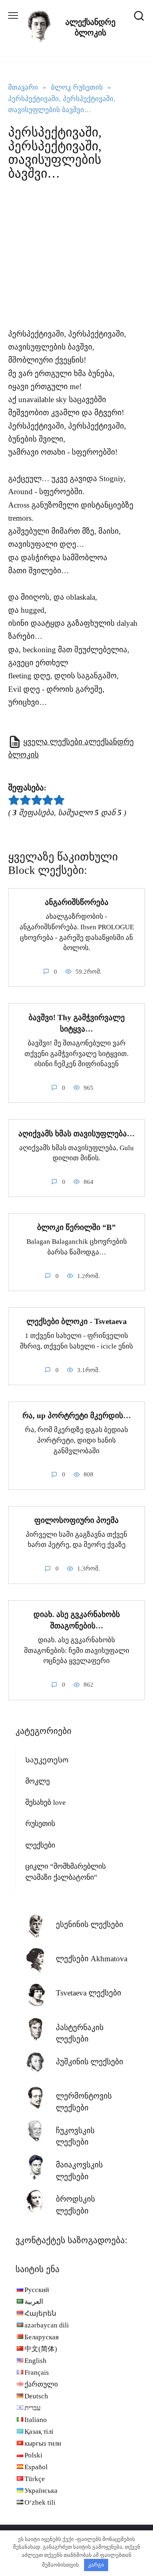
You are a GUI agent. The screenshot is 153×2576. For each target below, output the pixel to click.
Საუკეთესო (47, 1760)
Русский (37, 2290)
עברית (33, 2408)
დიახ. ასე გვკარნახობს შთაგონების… (77, 1620)
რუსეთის (40, 1824)
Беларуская (42, 2337)
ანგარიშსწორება (77, 902)
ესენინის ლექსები (90, 1924)
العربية (34, 2302)
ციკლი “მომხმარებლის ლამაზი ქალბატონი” (65, 1872)
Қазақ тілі (39, 2432)
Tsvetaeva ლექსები (89, 1993)
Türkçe (35, 2479)
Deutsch (36, 2396)
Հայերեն (40, 2313)
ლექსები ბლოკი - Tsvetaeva (77, 1321)
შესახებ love (45, 1802)
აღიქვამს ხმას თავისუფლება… (76, 1133)
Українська (41, 2491)
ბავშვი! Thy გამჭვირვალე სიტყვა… (77, 1023)
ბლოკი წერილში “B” (76, 1227)
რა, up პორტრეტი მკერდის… (77, 1416)
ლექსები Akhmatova (92, 1959)
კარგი (96, 2565)
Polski (33, 2455)
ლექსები (40, 1845)
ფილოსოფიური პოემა (76, 1520)
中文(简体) (41, 2349)
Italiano (36, 2420)
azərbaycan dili (47, 2325)
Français (37, 2373)
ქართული (41, 2384)
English (35, 2361)
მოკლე (38, 1781)
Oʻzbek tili (40, 2502)
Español (36, 2467)
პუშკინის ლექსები (90, 2062)
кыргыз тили (43, 2443)
